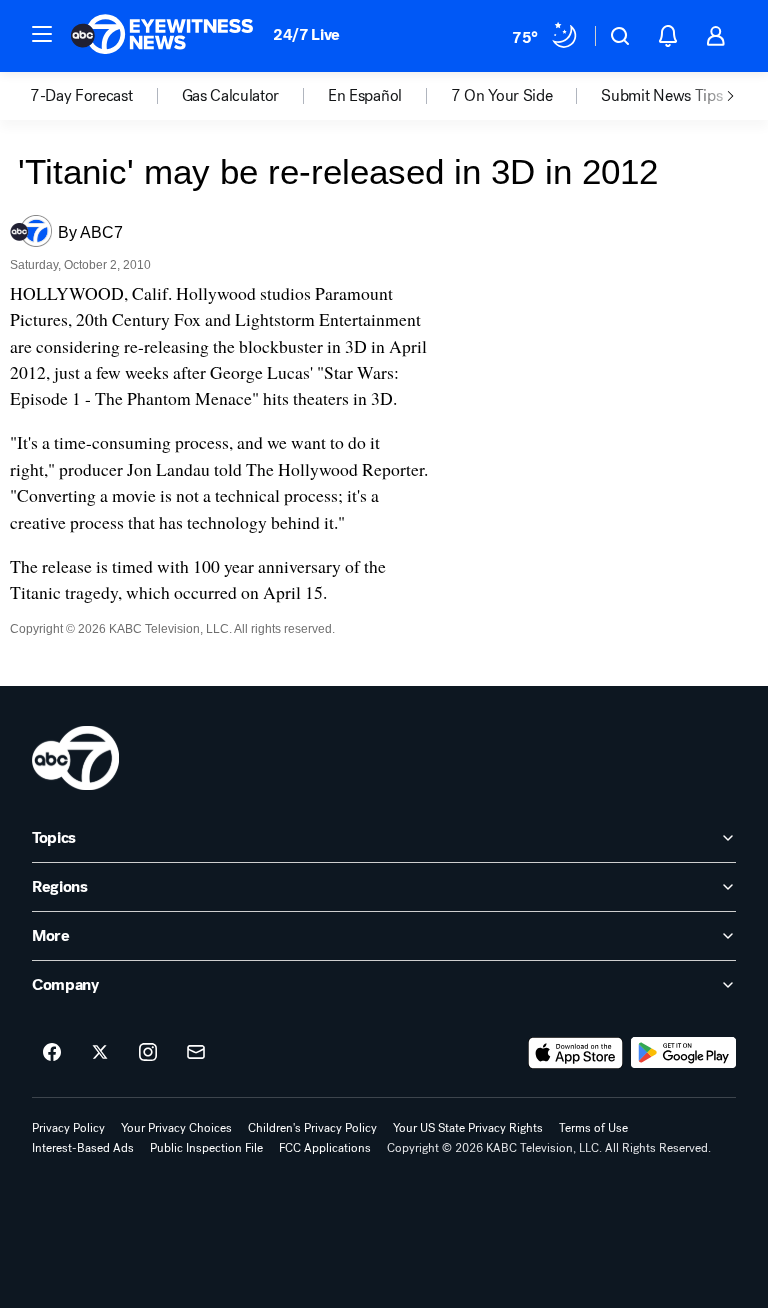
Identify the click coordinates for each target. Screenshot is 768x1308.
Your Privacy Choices (176, 1128)
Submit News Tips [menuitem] (661, 96)
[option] (106, 96)
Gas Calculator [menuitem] (231, 96)
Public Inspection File (206, 1148)
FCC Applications (325, 1148)
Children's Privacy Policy (312, 1128)
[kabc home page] (75, 758)
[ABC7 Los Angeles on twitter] (100, 1053)
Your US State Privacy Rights (468, 1128)
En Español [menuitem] (365, 96)
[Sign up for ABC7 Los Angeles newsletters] (196, 1053)
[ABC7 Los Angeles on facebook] (52, 1053)
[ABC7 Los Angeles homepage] (162, 36)
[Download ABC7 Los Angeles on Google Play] (683, 1053)
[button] (42, 34)
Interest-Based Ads (83, 1148)
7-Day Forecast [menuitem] (81, 96)
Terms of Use (593, 1128)
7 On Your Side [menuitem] (502, 96)
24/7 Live (306, 34)
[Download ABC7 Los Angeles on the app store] (576, 1053)
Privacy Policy (68, 1128)
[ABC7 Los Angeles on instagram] (148, 1053)
